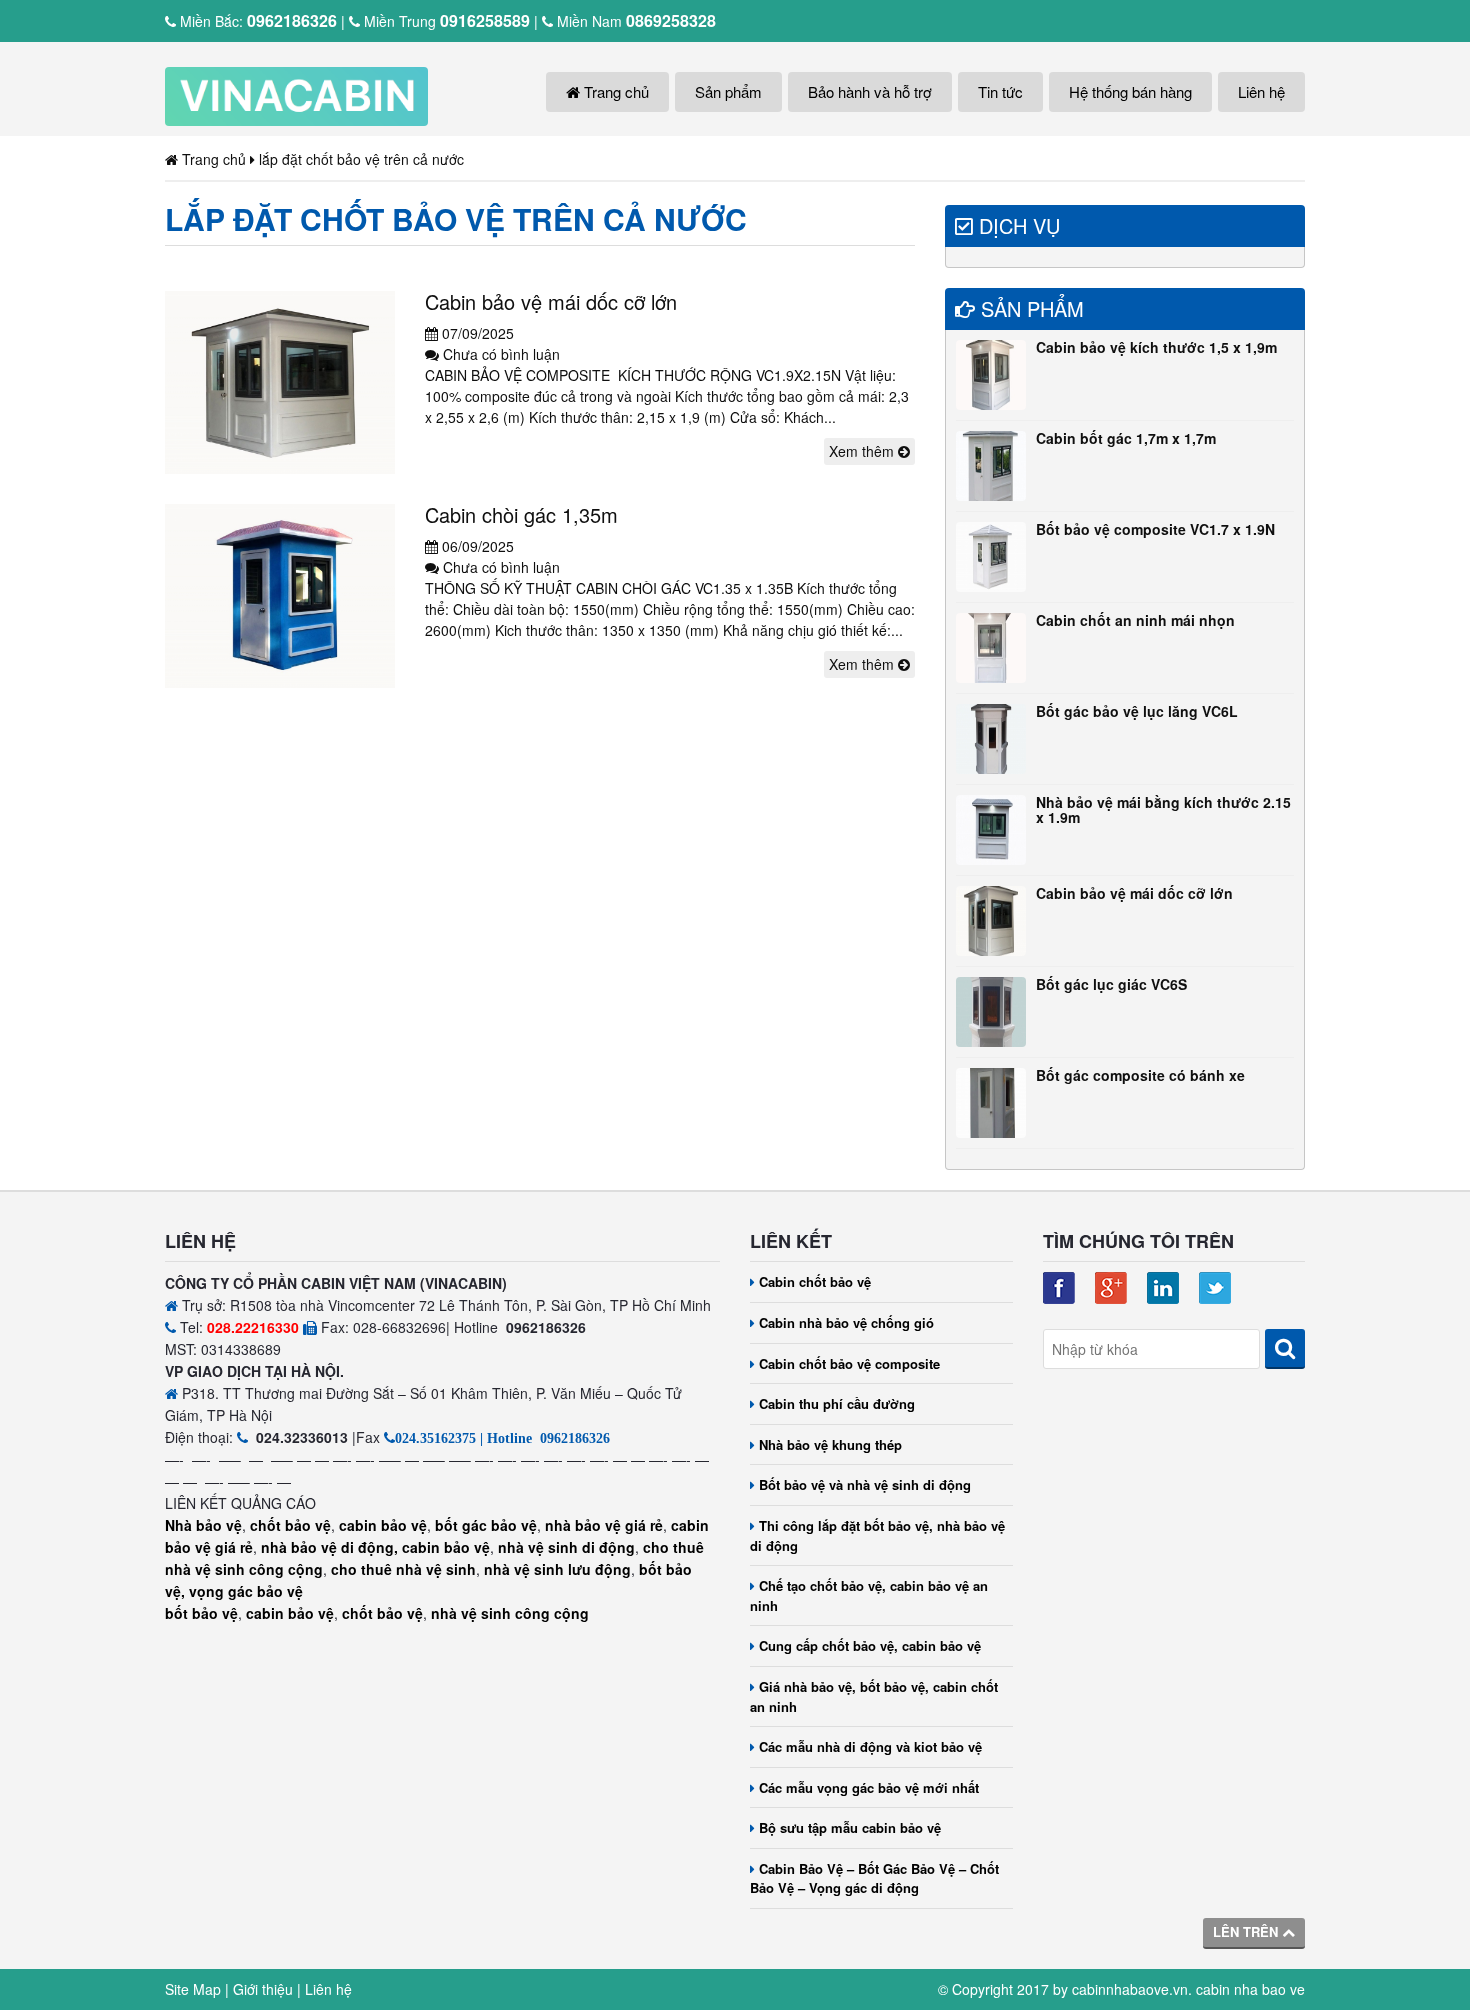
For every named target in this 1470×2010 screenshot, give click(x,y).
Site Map (193, 1989)
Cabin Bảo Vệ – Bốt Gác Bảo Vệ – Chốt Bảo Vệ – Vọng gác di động (874, 1878)
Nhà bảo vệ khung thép (830, 1444)
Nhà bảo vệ (203, 1525)
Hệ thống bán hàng (1130, 91)
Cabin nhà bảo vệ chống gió (846, 1322)
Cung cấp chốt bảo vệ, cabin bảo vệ (870, 1645)
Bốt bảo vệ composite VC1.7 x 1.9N (1155, 529)
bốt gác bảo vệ (486, 1525)
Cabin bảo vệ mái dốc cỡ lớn (551, 301)
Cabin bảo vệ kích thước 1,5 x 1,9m (1156, 347)
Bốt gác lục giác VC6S (1111, 984)
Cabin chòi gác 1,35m (521, 514)
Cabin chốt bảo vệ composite (849, 1363)
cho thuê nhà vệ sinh (403, 1569)
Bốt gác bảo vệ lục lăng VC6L (1137, 711)
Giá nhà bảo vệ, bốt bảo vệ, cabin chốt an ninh (874, 1696)
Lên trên (1247, 1931)
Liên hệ (1261, 91)
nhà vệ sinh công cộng (510, 1613)
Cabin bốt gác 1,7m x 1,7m (1126, 438)
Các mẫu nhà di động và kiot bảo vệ (870, 1746)
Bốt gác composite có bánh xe (1140, 1075)
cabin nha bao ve (1250, 1989)
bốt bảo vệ (201, 1613)
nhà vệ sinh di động (566, 1547)
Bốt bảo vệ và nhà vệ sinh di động (865, 1484)
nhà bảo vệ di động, (329, 1547)
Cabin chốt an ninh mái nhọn (1135, 620)
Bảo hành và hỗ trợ (870, 91)
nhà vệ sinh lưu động (557, 1569)
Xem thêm (863, 451)
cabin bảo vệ (383, 1525)
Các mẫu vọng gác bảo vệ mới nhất (869, 1787)
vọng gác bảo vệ (246, 1591)
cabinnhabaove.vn (1130, 1989)
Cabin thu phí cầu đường (837, 1403)
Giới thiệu (263, 1989)
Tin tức (1000, 91)
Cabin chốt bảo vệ (815, 1281)
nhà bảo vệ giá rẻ (604, 1525)
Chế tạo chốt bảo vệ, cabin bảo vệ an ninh (869, 1595)
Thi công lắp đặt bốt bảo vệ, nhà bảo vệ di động (877, 1535)
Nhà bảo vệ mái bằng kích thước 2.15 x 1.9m (1163, 809)
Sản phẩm (728, 91)
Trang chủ (614, 91)
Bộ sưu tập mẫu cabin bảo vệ (850, 1827)
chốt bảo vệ (290, 1525)
